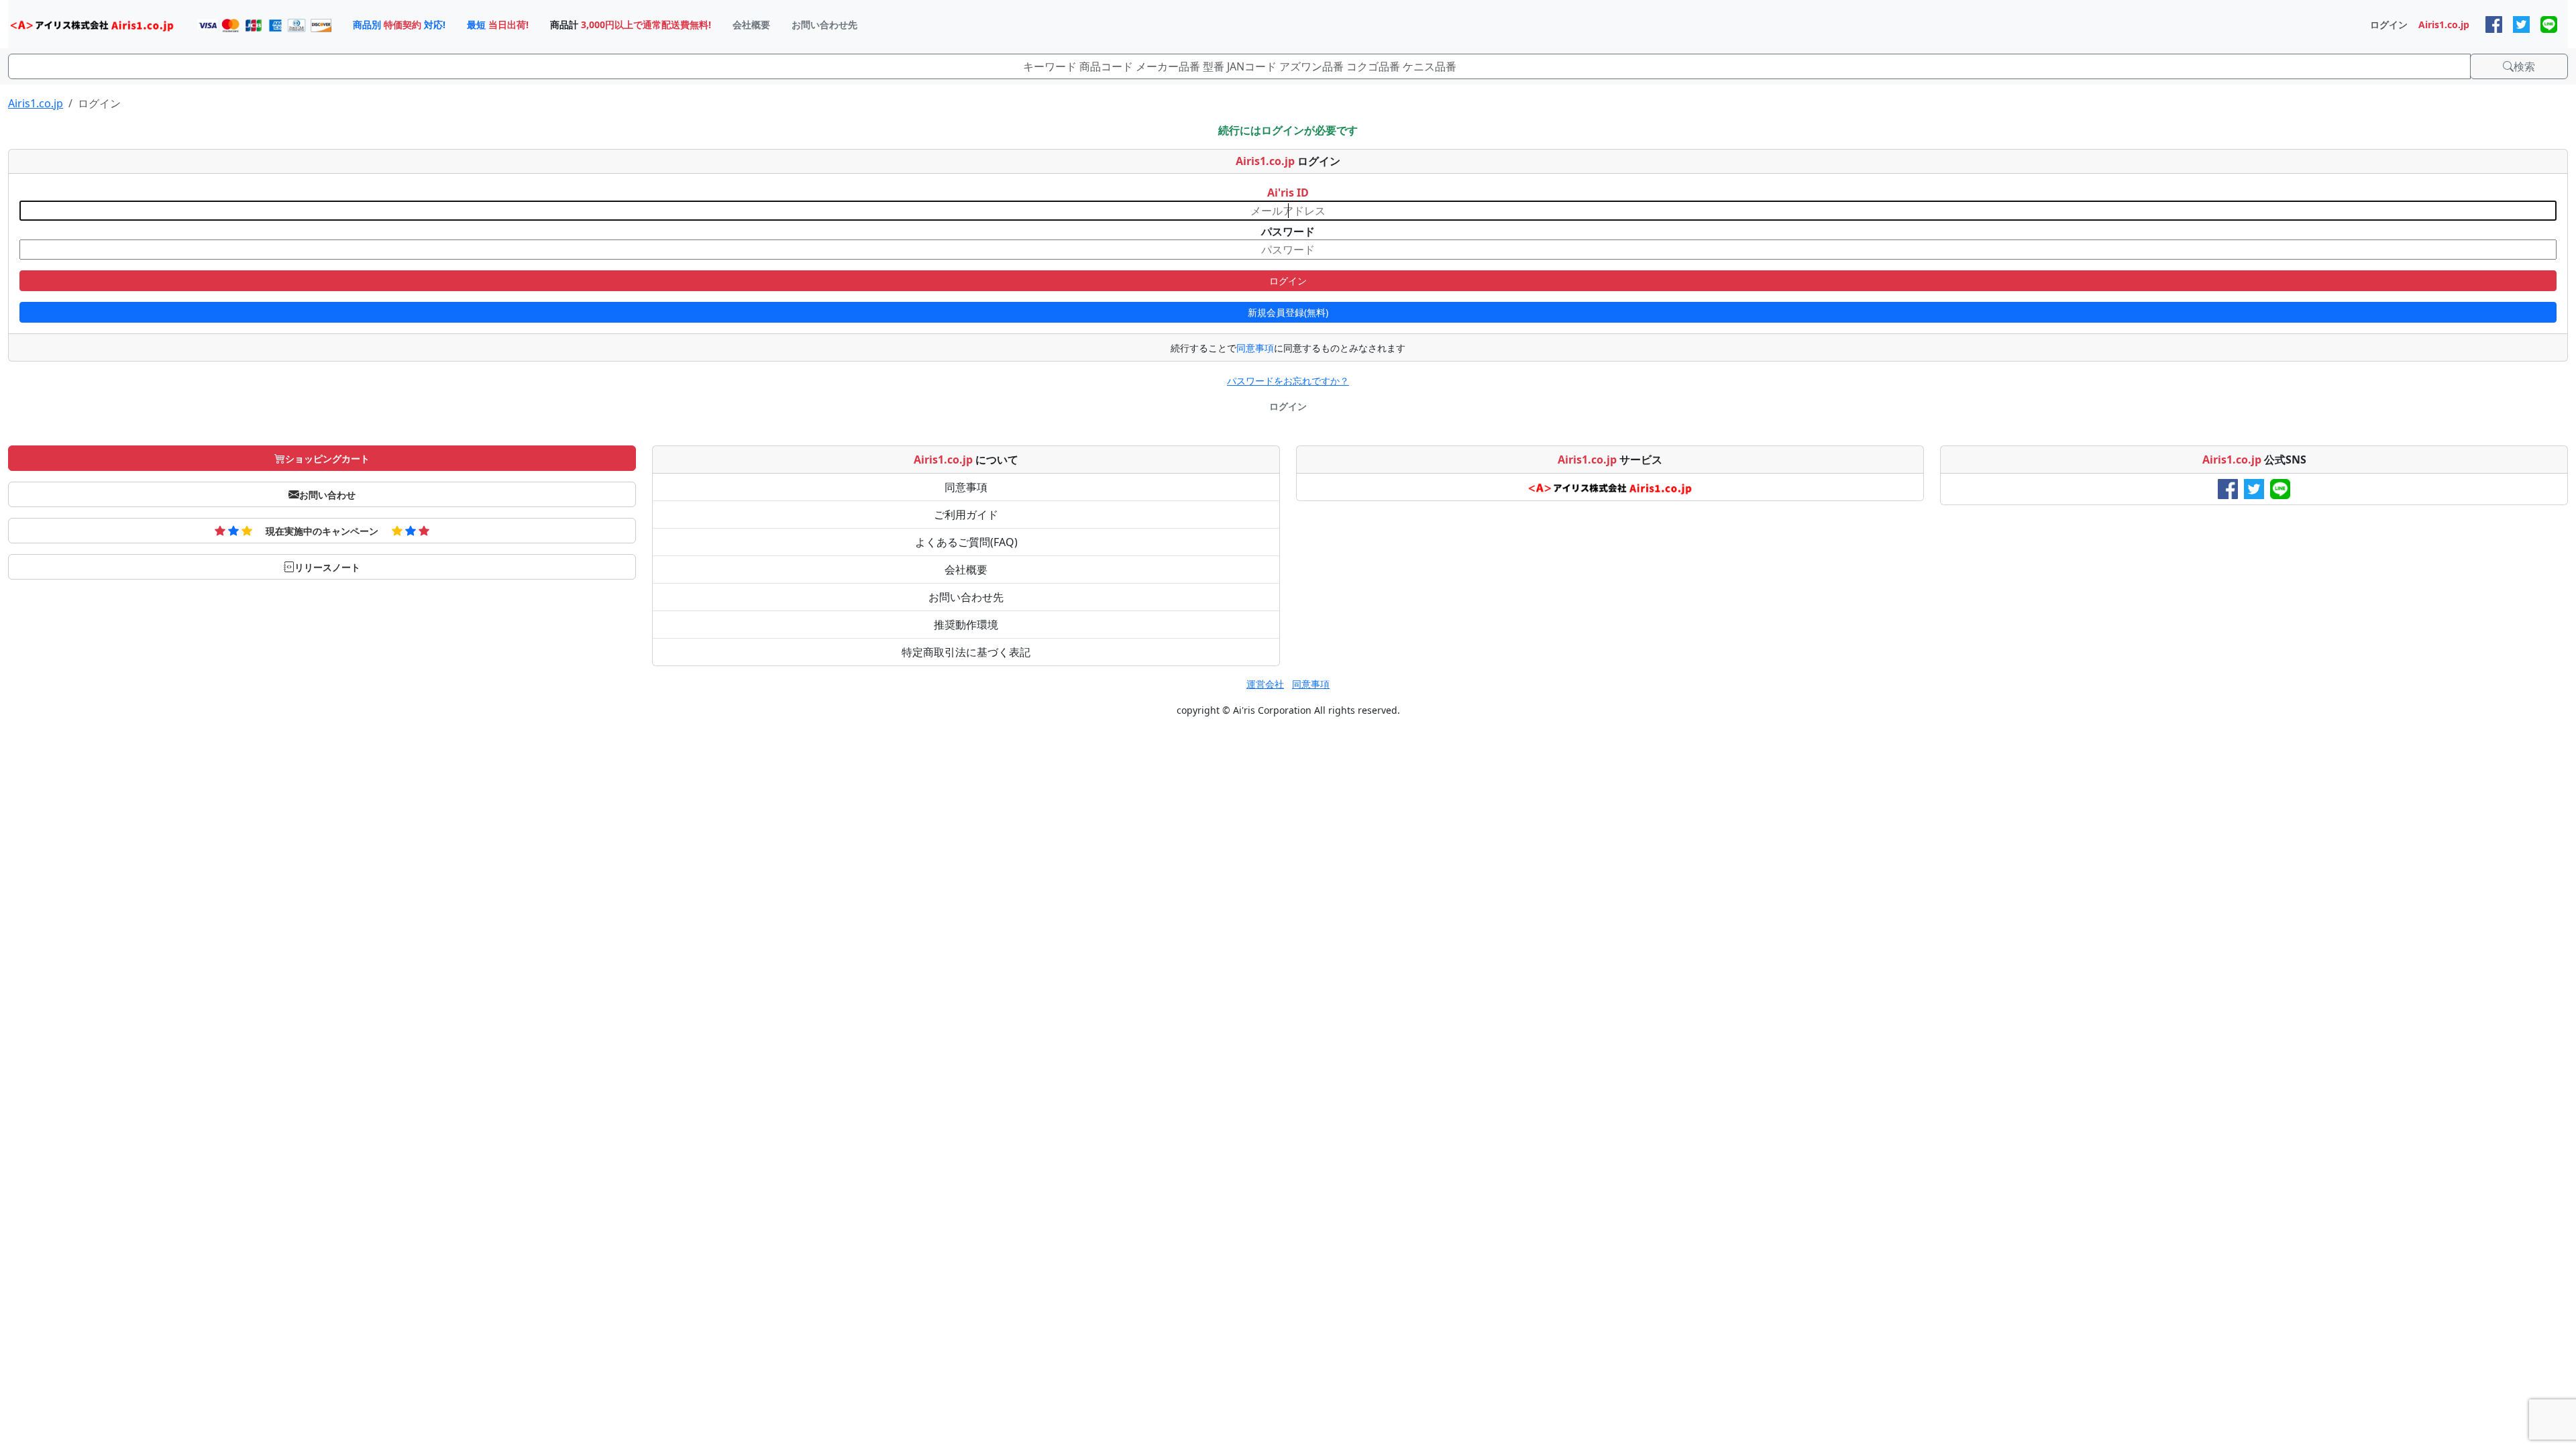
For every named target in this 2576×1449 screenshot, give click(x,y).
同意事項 (1255, 348)
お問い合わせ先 (966, 597)
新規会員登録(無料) (1288, 312)
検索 (2524, 66)
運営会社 (1265, 684)
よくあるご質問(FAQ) (966, 542)
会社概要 (966, 570)
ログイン (1288, 281)
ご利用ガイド (966, 515)
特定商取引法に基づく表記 (966, 652)
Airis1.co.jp (36, 103)
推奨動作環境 (966, 625)
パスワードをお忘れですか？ (1288, 381)
